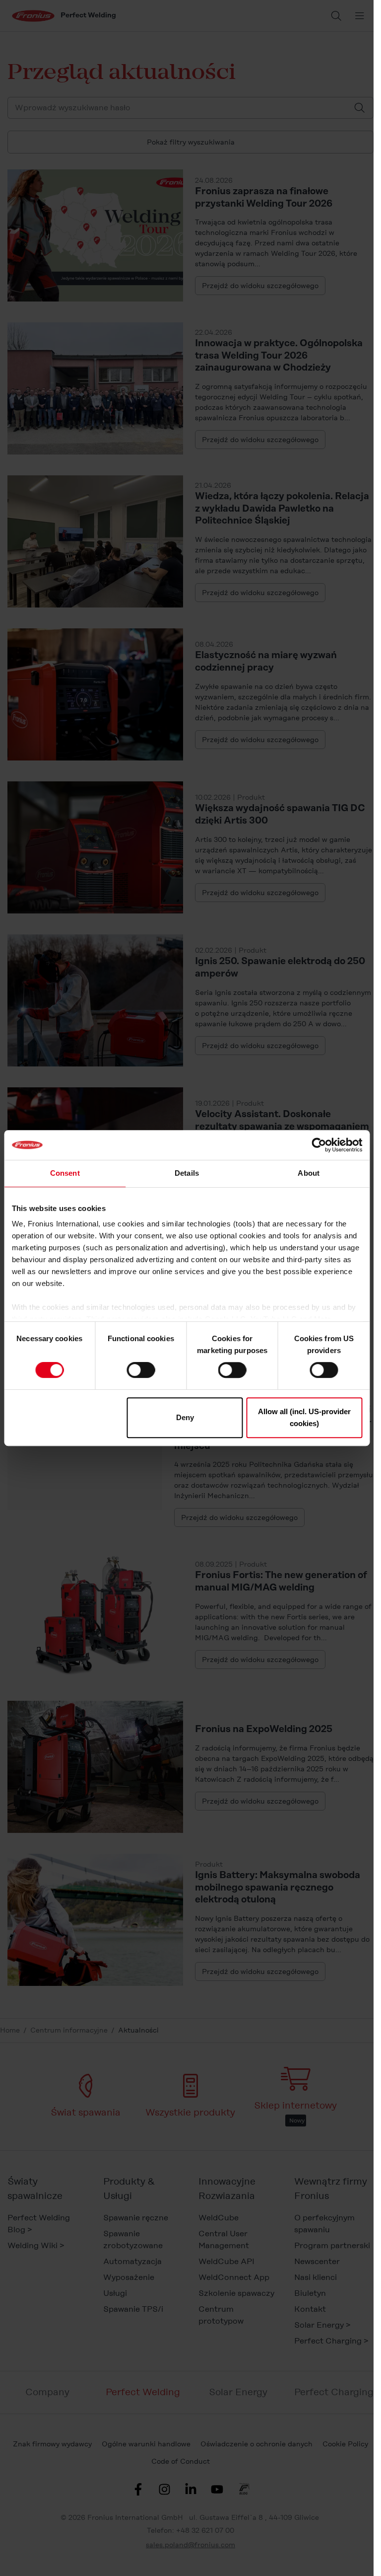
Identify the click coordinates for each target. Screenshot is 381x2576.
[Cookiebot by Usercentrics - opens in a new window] (319, 1145)
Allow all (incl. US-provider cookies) (304, 1417)
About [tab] (309, 1173)
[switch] (141, 1370)
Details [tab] (187, 1173)
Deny (185, 1417)
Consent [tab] (65, 1173)
